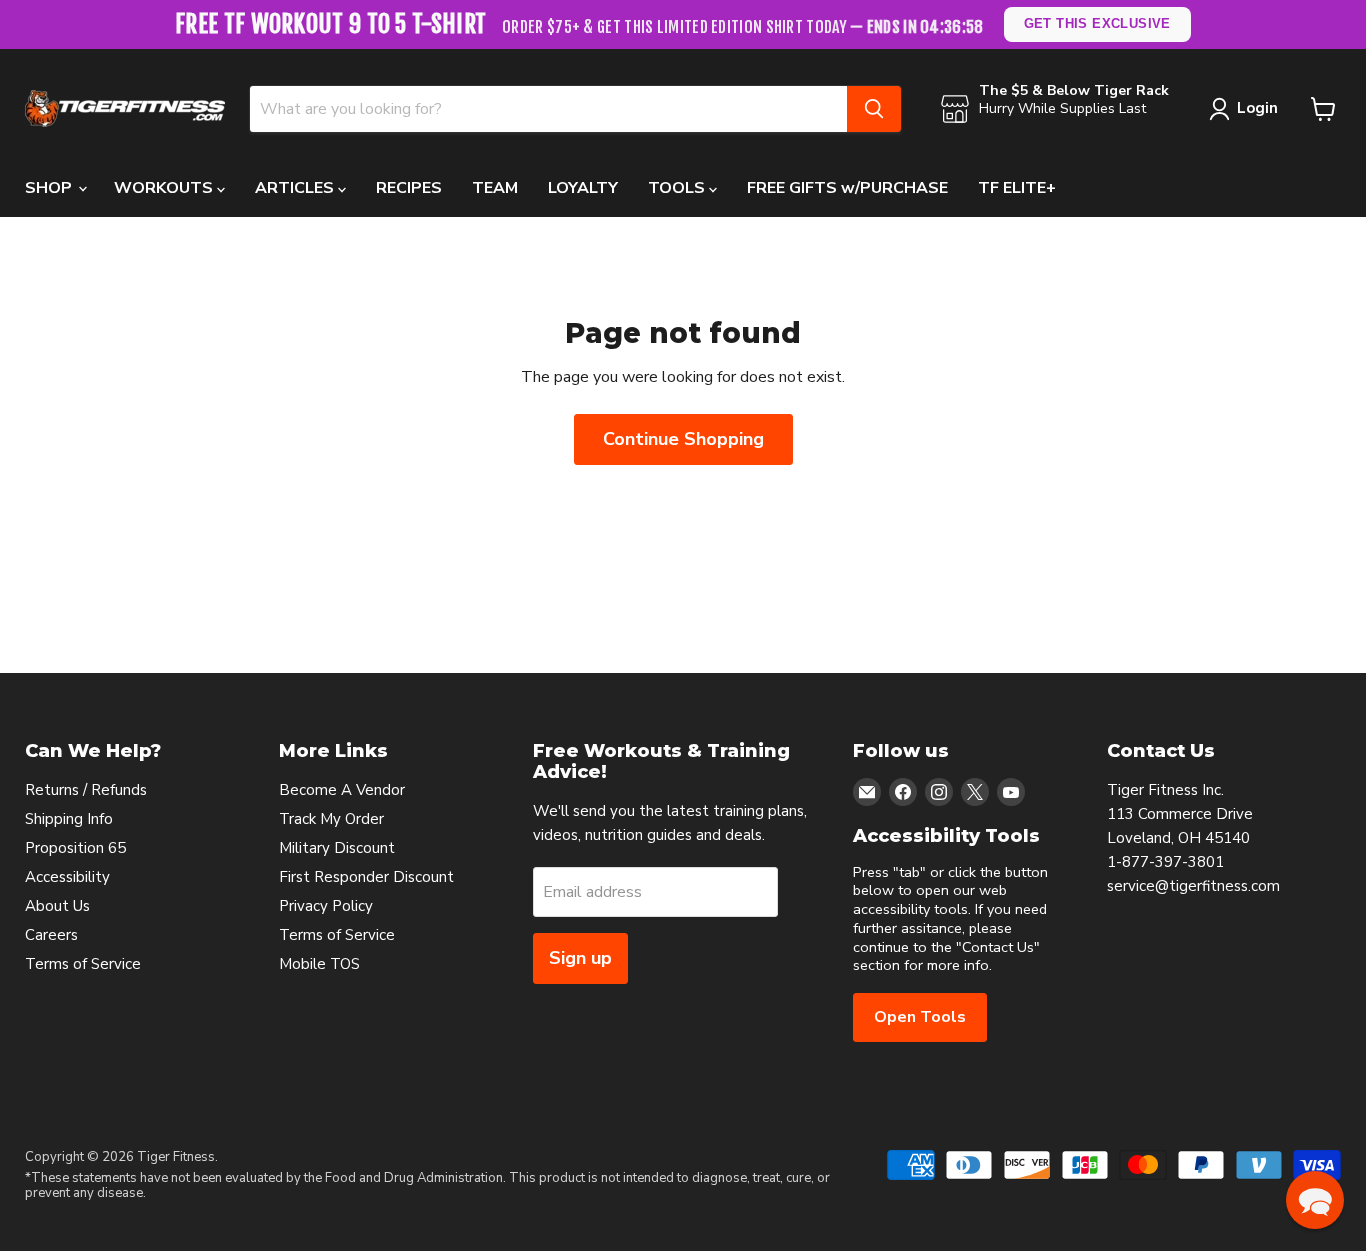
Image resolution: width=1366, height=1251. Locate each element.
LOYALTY (583, 188)
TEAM (495, 188)
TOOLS (678, 188)
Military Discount (337, 848)
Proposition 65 (75, 848)
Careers (51, 935)
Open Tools (920, 1017)
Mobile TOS (319, 964)
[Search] (874, 109)
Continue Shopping (683, 439)
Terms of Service (83, 964)
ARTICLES (296, 188)
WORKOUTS (165, 188)
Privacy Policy (326, 906)
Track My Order (331, 819)
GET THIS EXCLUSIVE (1097, 23)
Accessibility (67, 877)
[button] (1315, 1200)
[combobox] (548, 109)
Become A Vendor (342, 790)
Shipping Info (69, 819)
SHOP (50, 188)
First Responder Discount (366, 877)
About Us (57, 906)
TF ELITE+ (1017, 188)
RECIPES (409, 188)
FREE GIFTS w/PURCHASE (847, 188)
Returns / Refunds (86, 790)
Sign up (580, 958)
